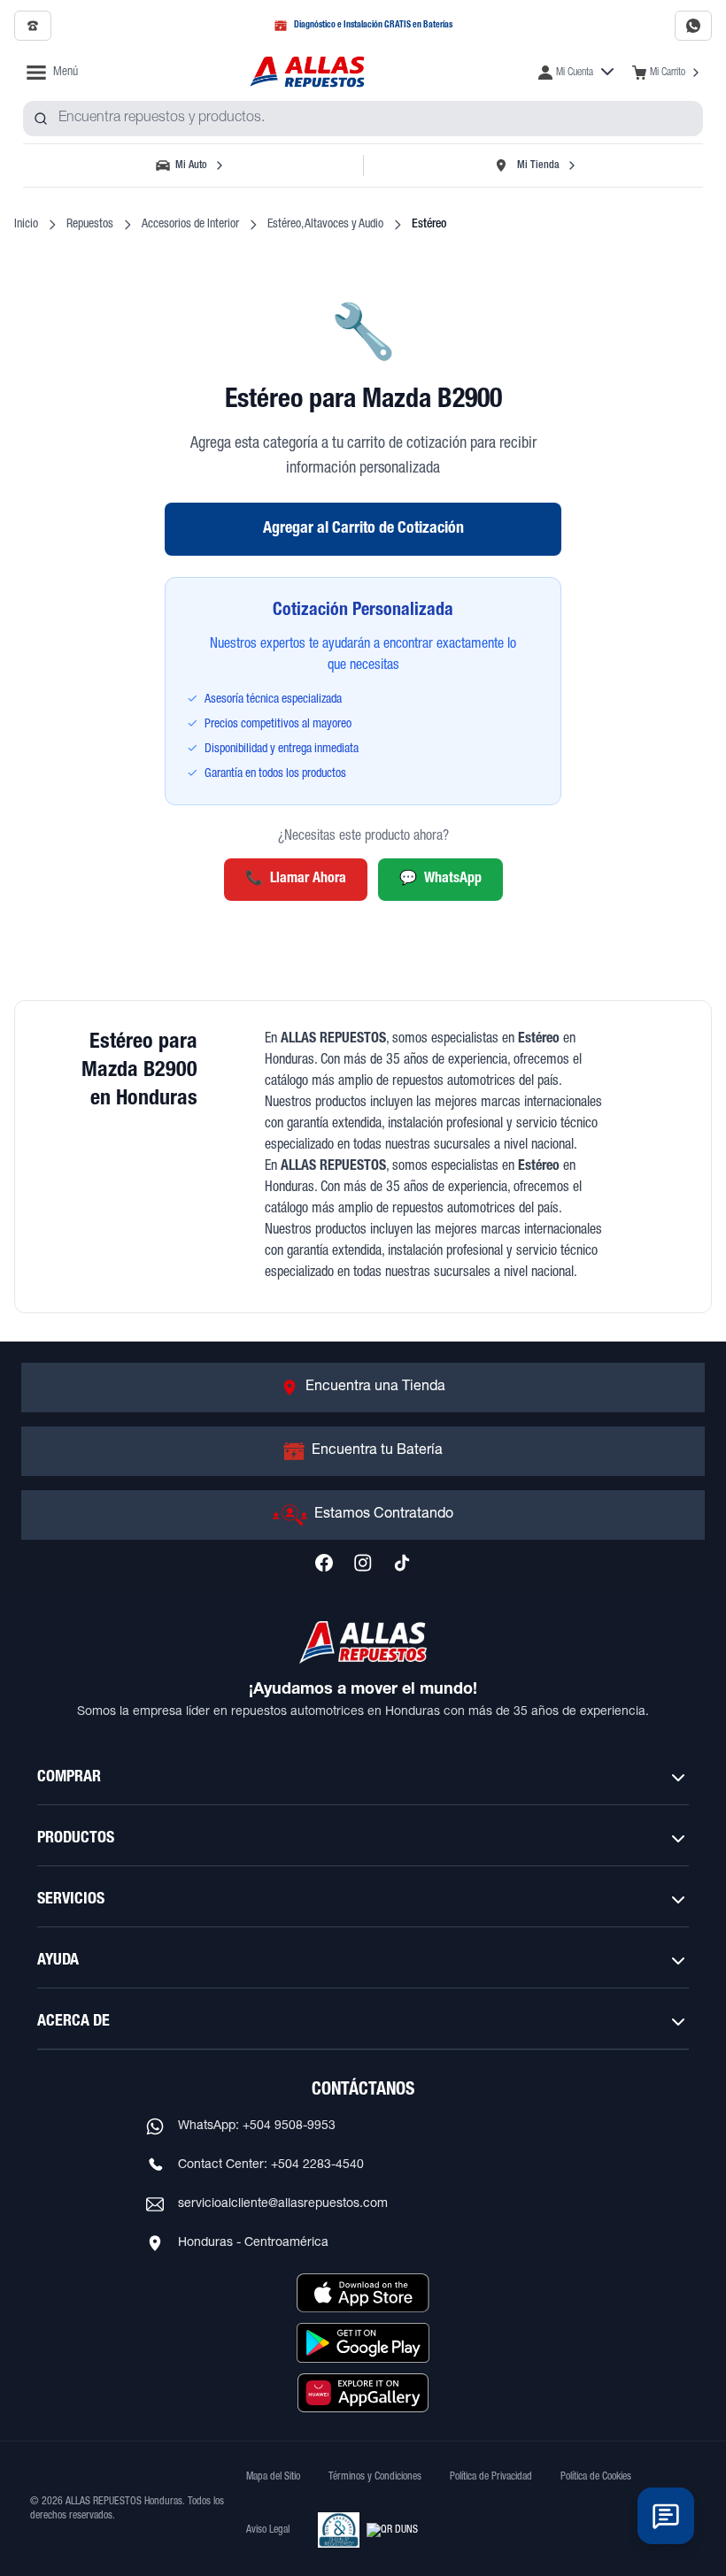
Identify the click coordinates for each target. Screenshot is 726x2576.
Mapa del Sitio (273, 2477)
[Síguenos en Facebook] (324, 1563)
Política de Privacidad (491, 2477)
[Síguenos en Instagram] (363, 1563)
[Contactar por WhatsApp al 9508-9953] (693, 26)
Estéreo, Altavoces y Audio (325, 225)
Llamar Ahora (296, 880)
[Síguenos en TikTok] (402, 1563)
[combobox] (363, 119)
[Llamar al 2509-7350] (33, 26)
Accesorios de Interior (190, 225)
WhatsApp (440, 880)
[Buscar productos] (41, 119)
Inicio (26, 225)
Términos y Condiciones (375, 2477)
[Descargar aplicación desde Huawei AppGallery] (363, 2393)
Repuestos (90, 225)
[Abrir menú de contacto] (666, 2516)
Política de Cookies (596, 2477)
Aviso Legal (268, 2530)
